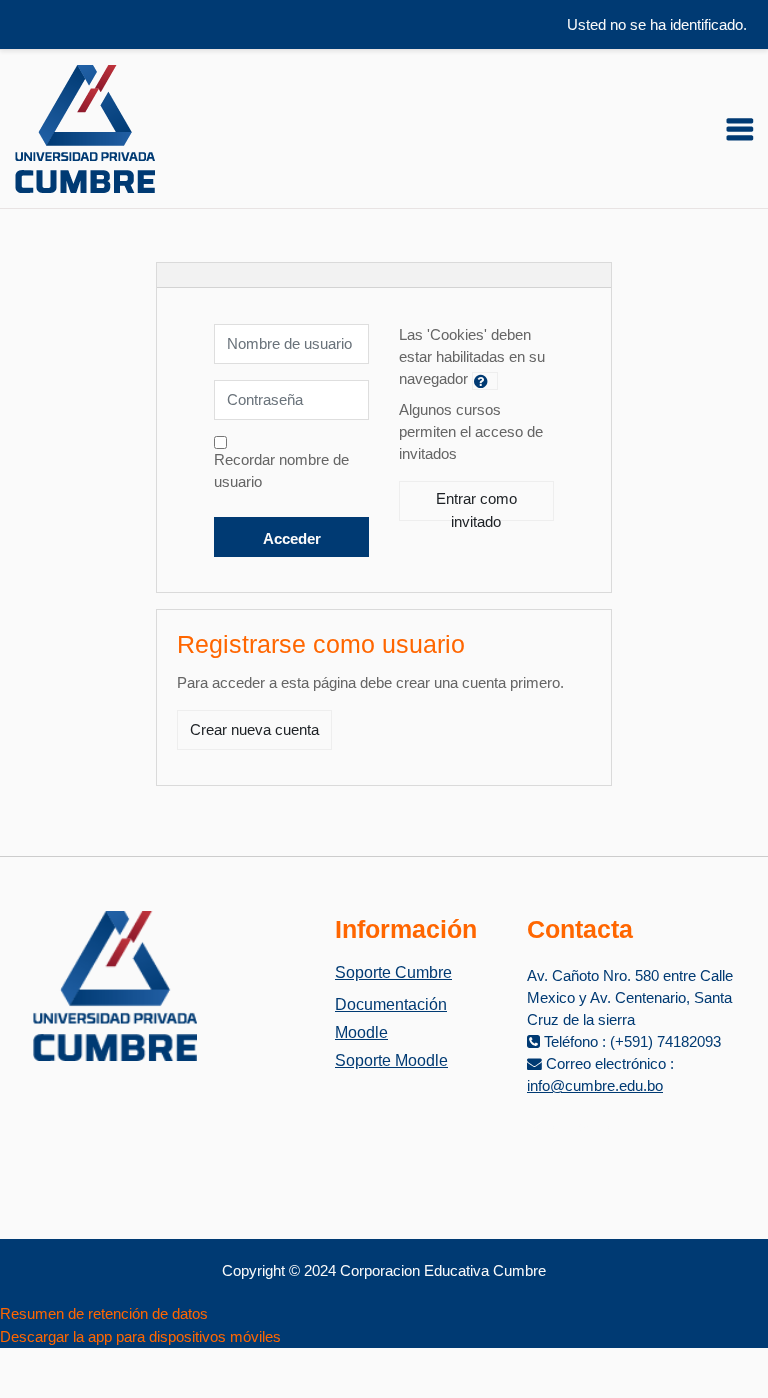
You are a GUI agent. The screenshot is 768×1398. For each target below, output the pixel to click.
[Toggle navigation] (740, 129)
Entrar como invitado (476, 506)
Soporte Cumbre (393, 972)
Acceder (292, 539)
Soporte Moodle (391, 1060)
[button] (485, 381)
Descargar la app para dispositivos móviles (140, 1337)
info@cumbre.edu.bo (595, 1086)
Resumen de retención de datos (104, 1314)
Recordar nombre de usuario (281, 471)
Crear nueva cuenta (254, 730)
